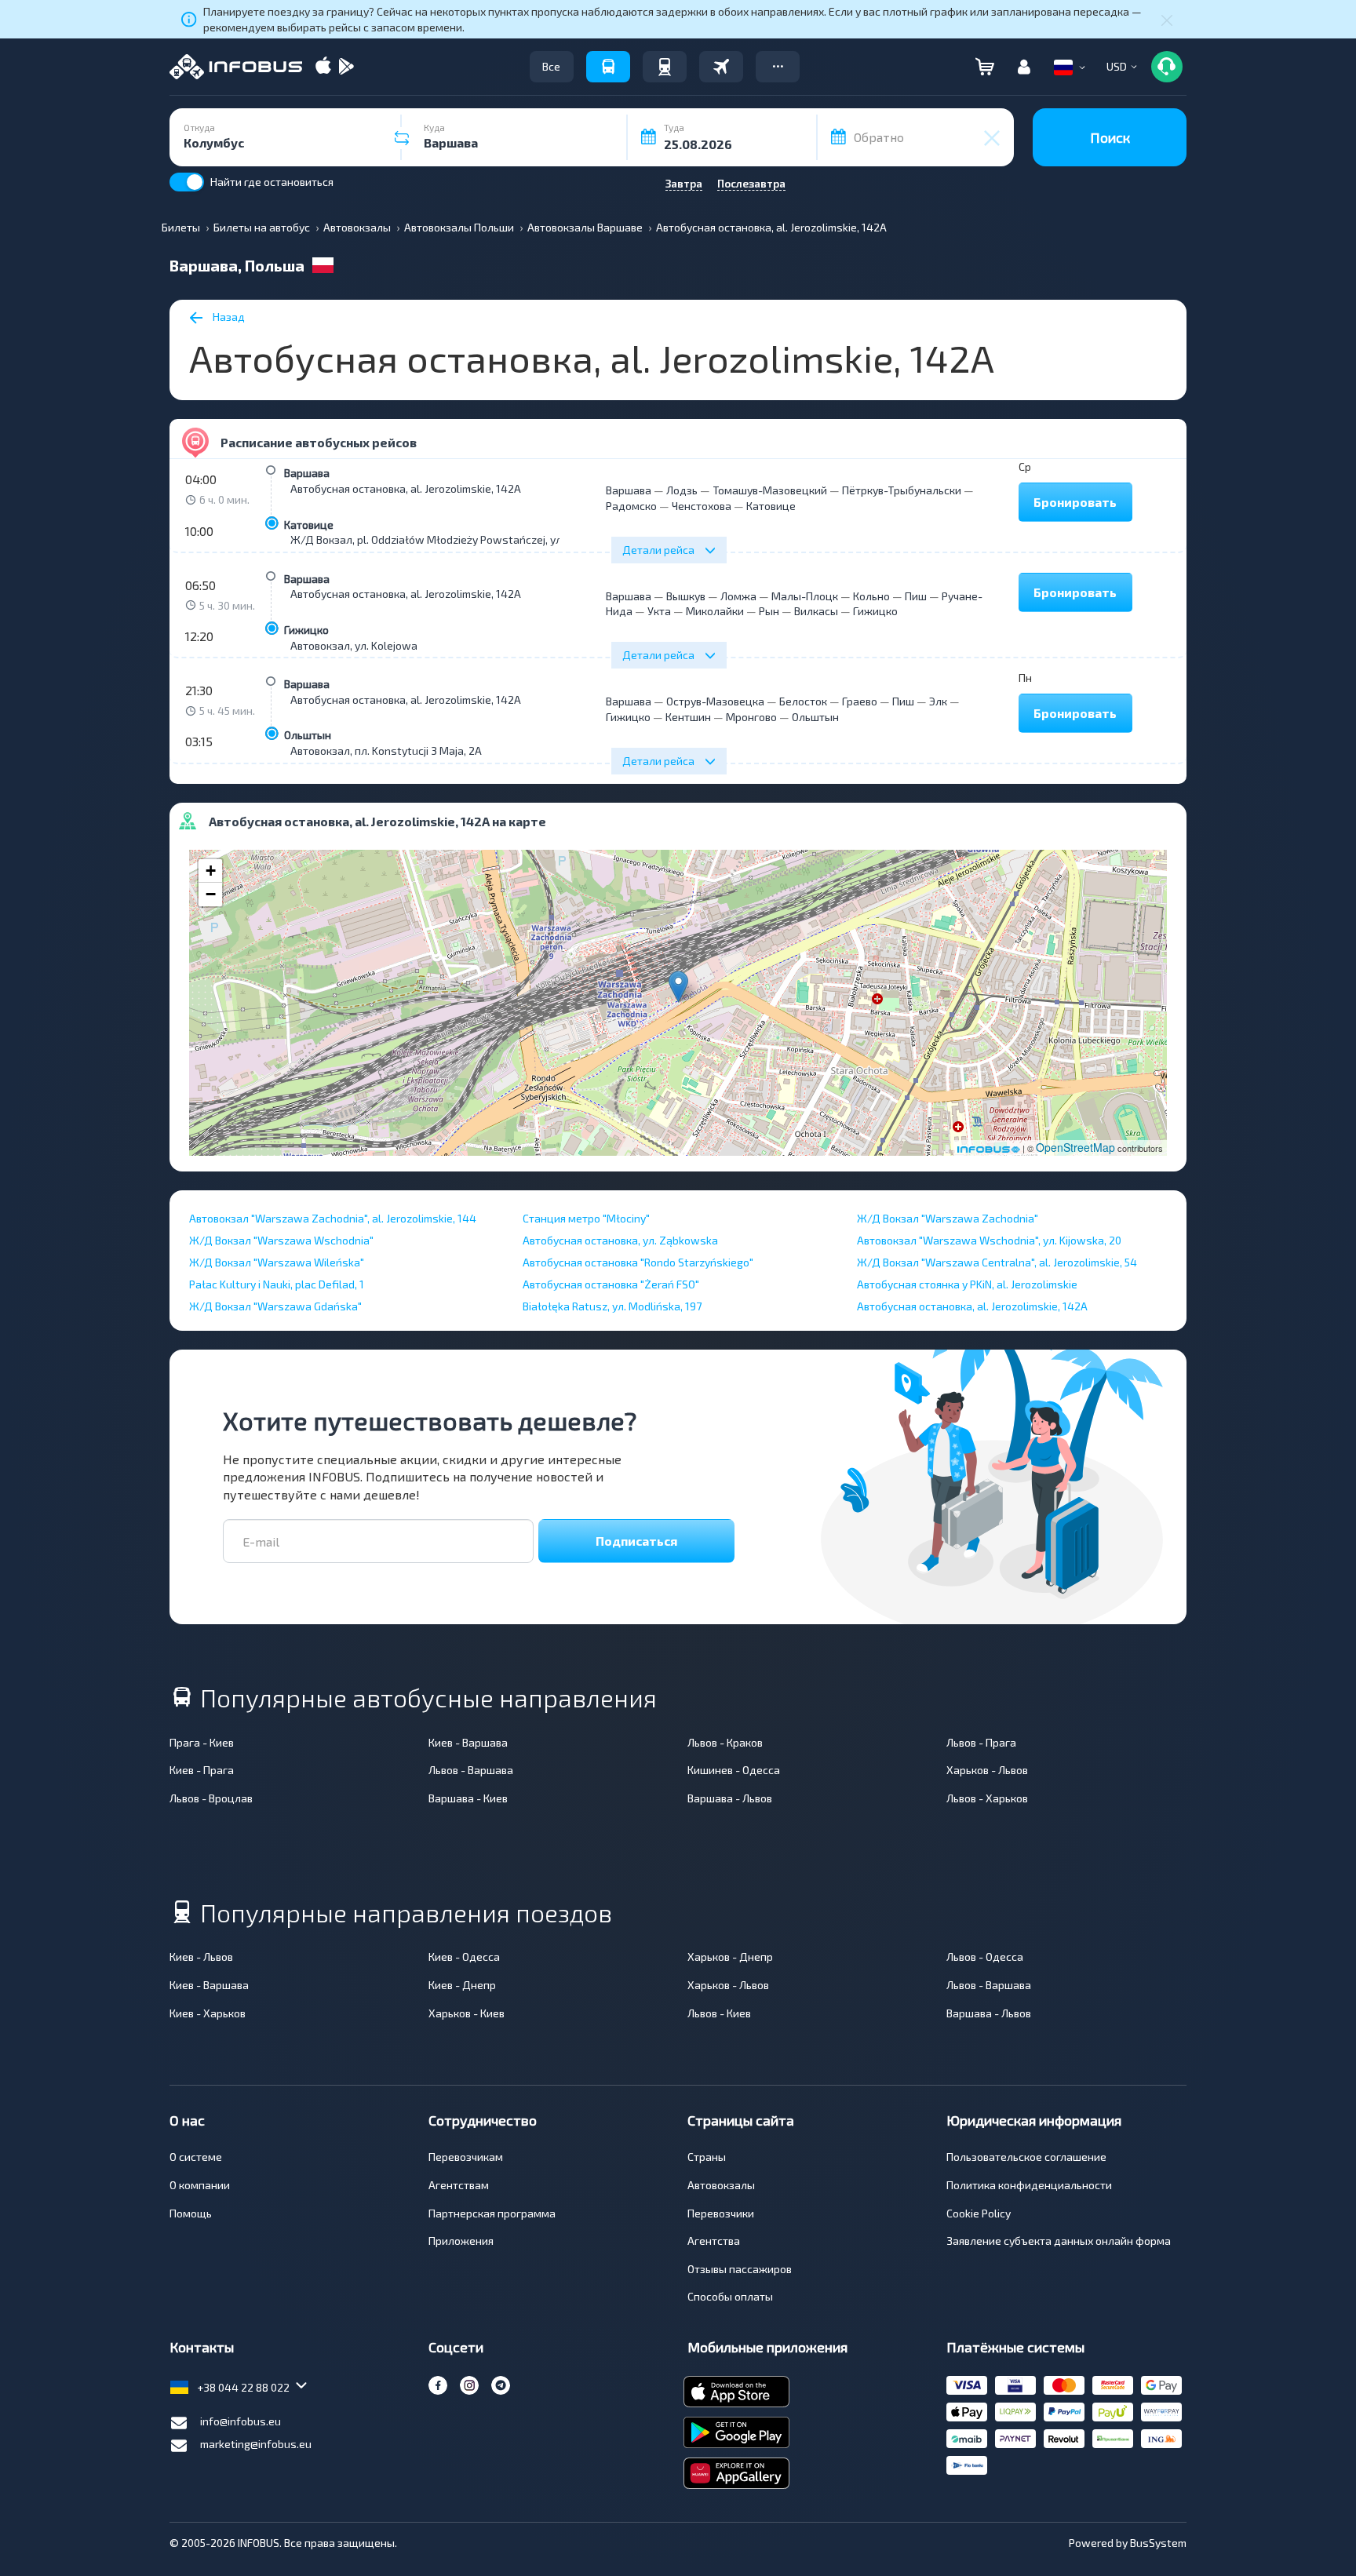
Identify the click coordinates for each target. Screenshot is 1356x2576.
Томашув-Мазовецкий (770, 490)
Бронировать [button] (1075, 502)
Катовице (309, 525)
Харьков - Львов (987, 1770)
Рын (769, 611)
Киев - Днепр (462, 1985)
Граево (860, 701)
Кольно (871, 596)
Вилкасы (816, 611)
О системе (196, 2157)
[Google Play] (346, 67)
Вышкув (686, 596)
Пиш (916, 596)
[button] (778, 67)
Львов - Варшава (471, 1770)
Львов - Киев (719, 2013)
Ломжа (738, 596)
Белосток (803, 701)
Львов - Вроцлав (211, 1798)
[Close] (1167, 20)
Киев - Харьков (208, 2013)
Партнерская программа (492, 2213)
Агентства (714, 2241)
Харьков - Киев (467, 2013)
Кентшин (688, 717)
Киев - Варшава (468, 1742)
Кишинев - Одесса (734, 1770)
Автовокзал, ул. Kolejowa (354, 645)
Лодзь (682, 490)
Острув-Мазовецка (715, 701)
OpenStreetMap (1075, 1147)
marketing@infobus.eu (256, 2444)
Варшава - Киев (468, 1798)
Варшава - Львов (730, 1798)
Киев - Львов (201, 1957)
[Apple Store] (323, 67)
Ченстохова (702, 506)
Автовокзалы (721, 2185)
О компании (200, 2185)
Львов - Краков (725, 1742)
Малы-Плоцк (805, 596)
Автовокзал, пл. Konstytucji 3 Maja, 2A (386, 751)
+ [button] (211, 871)
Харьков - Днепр (730, 1957)
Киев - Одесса (464, 1957)
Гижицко (306, 630)
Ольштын (308, 735)
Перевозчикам (466, 2157)
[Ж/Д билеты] (665, 67)
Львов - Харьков (987, 1798)
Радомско (631, 506)
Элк (938, 701)
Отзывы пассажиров (740, 2269)
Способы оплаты (730, 2296)
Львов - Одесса (985, 1957)
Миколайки (715, 611)
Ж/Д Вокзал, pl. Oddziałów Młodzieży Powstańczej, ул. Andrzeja (450, 539)
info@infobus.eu (241, 2421)
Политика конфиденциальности (1029, 2185)
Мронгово (751, 717)
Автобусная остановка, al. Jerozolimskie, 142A (406, 488)
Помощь (191, 2213)
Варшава (307, 473)
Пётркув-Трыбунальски (902, 490)
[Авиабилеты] (721, 67)
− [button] (211, 894)
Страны (707, 2157)
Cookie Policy (979, 2213)
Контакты (202, 2347)
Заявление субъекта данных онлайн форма (1059, 2241)
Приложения (461, 2241)
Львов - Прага (981, 1742)
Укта (659, 611)
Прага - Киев (202, 1742)
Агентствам (459, 2185)
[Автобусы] (608, 67)
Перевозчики (721, 2213)
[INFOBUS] (236, 67)
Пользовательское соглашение (1026, 2157)
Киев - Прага (202, 1770)
